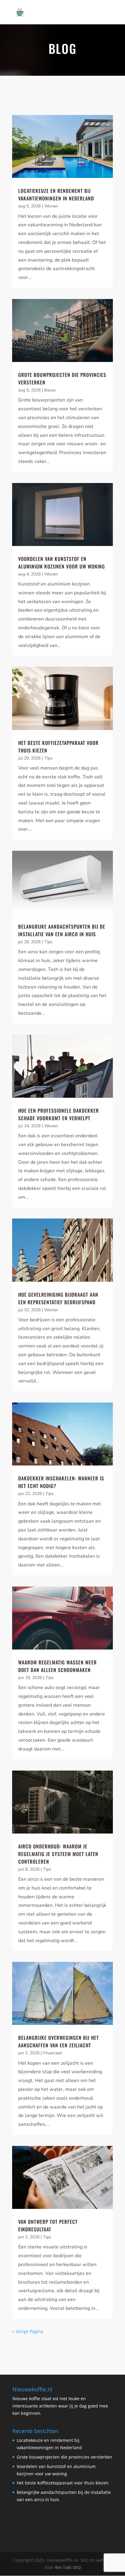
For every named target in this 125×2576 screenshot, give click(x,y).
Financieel (52, 2053)
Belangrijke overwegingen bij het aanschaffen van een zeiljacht (59, 2041)
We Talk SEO (68, 2567)
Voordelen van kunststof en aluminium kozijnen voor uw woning (62, 563)
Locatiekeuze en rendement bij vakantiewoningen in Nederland (56, 195)
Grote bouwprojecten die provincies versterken (64, 2457)
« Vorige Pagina (28, 2331)
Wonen (51, 206)
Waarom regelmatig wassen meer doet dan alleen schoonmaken (57, 1666)
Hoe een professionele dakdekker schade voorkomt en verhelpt (59, 1114)
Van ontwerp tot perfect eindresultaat (48, 2225)
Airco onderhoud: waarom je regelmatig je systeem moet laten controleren (58, 1854)
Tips (48, 758)
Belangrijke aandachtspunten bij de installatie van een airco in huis (62, 930)
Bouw (50, 390)
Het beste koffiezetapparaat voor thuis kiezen (63, 2483)
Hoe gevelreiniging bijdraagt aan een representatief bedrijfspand (58, 1298)
